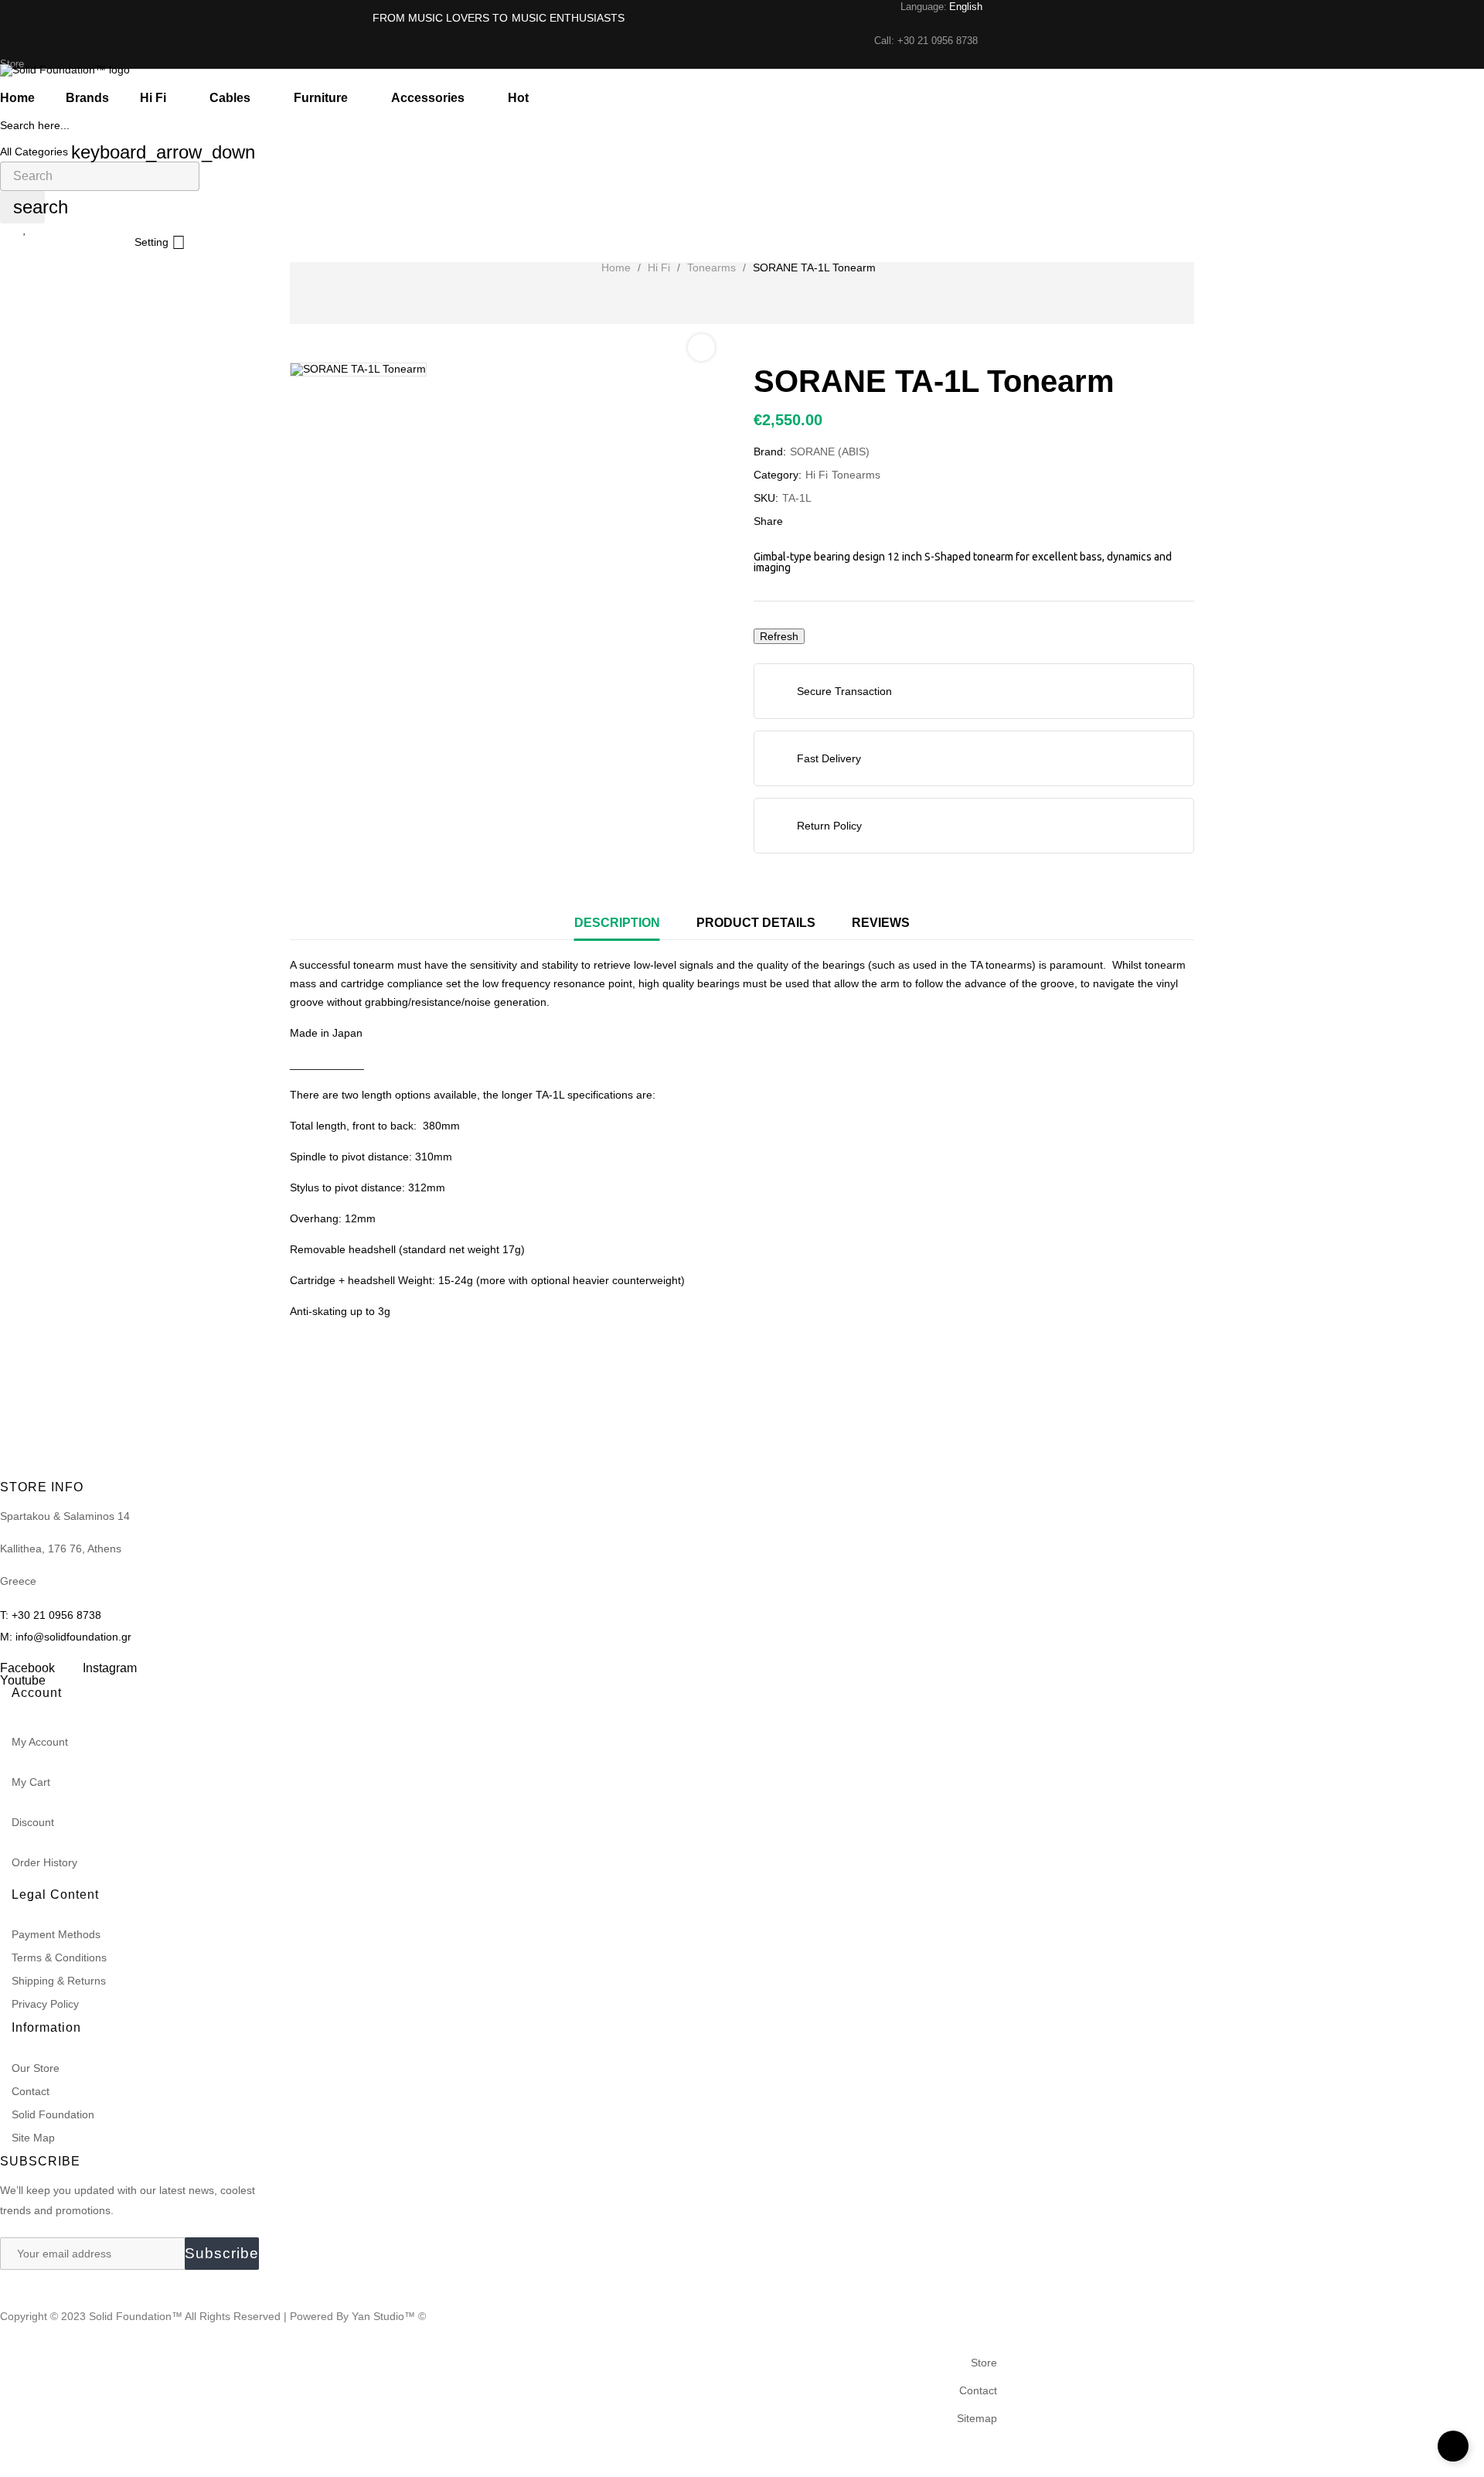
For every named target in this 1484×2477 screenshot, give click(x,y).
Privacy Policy (45, 2004)
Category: (778, 475)
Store (984, 2363)
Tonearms (856, 475)
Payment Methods (56, 1934)
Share (802, 521)
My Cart (31, 1782)
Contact (31, 2091)
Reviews (881, 923)
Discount (33, 1822)
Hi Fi (817, 475)
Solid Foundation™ (136, 2316)
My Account (40, 1742)
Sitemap (977, 2418)
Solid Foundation (53, 2114)
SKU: (766, 498)
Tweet (826, 521)
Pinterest (850, 521)
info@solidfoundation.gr (73, 1637)
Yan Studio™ (385, 2316)
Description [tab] (617, 923)
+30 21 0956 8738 (938, 41)
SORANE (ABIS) (830, 451)
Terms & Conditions (59, 1957)
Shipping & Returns (59, 1981)
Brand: (770, 451)
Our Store (36, 2068)
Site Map (33, 2138)
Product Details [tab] (756, 923)
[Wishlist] (25, 229)
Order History (44, 1862)
